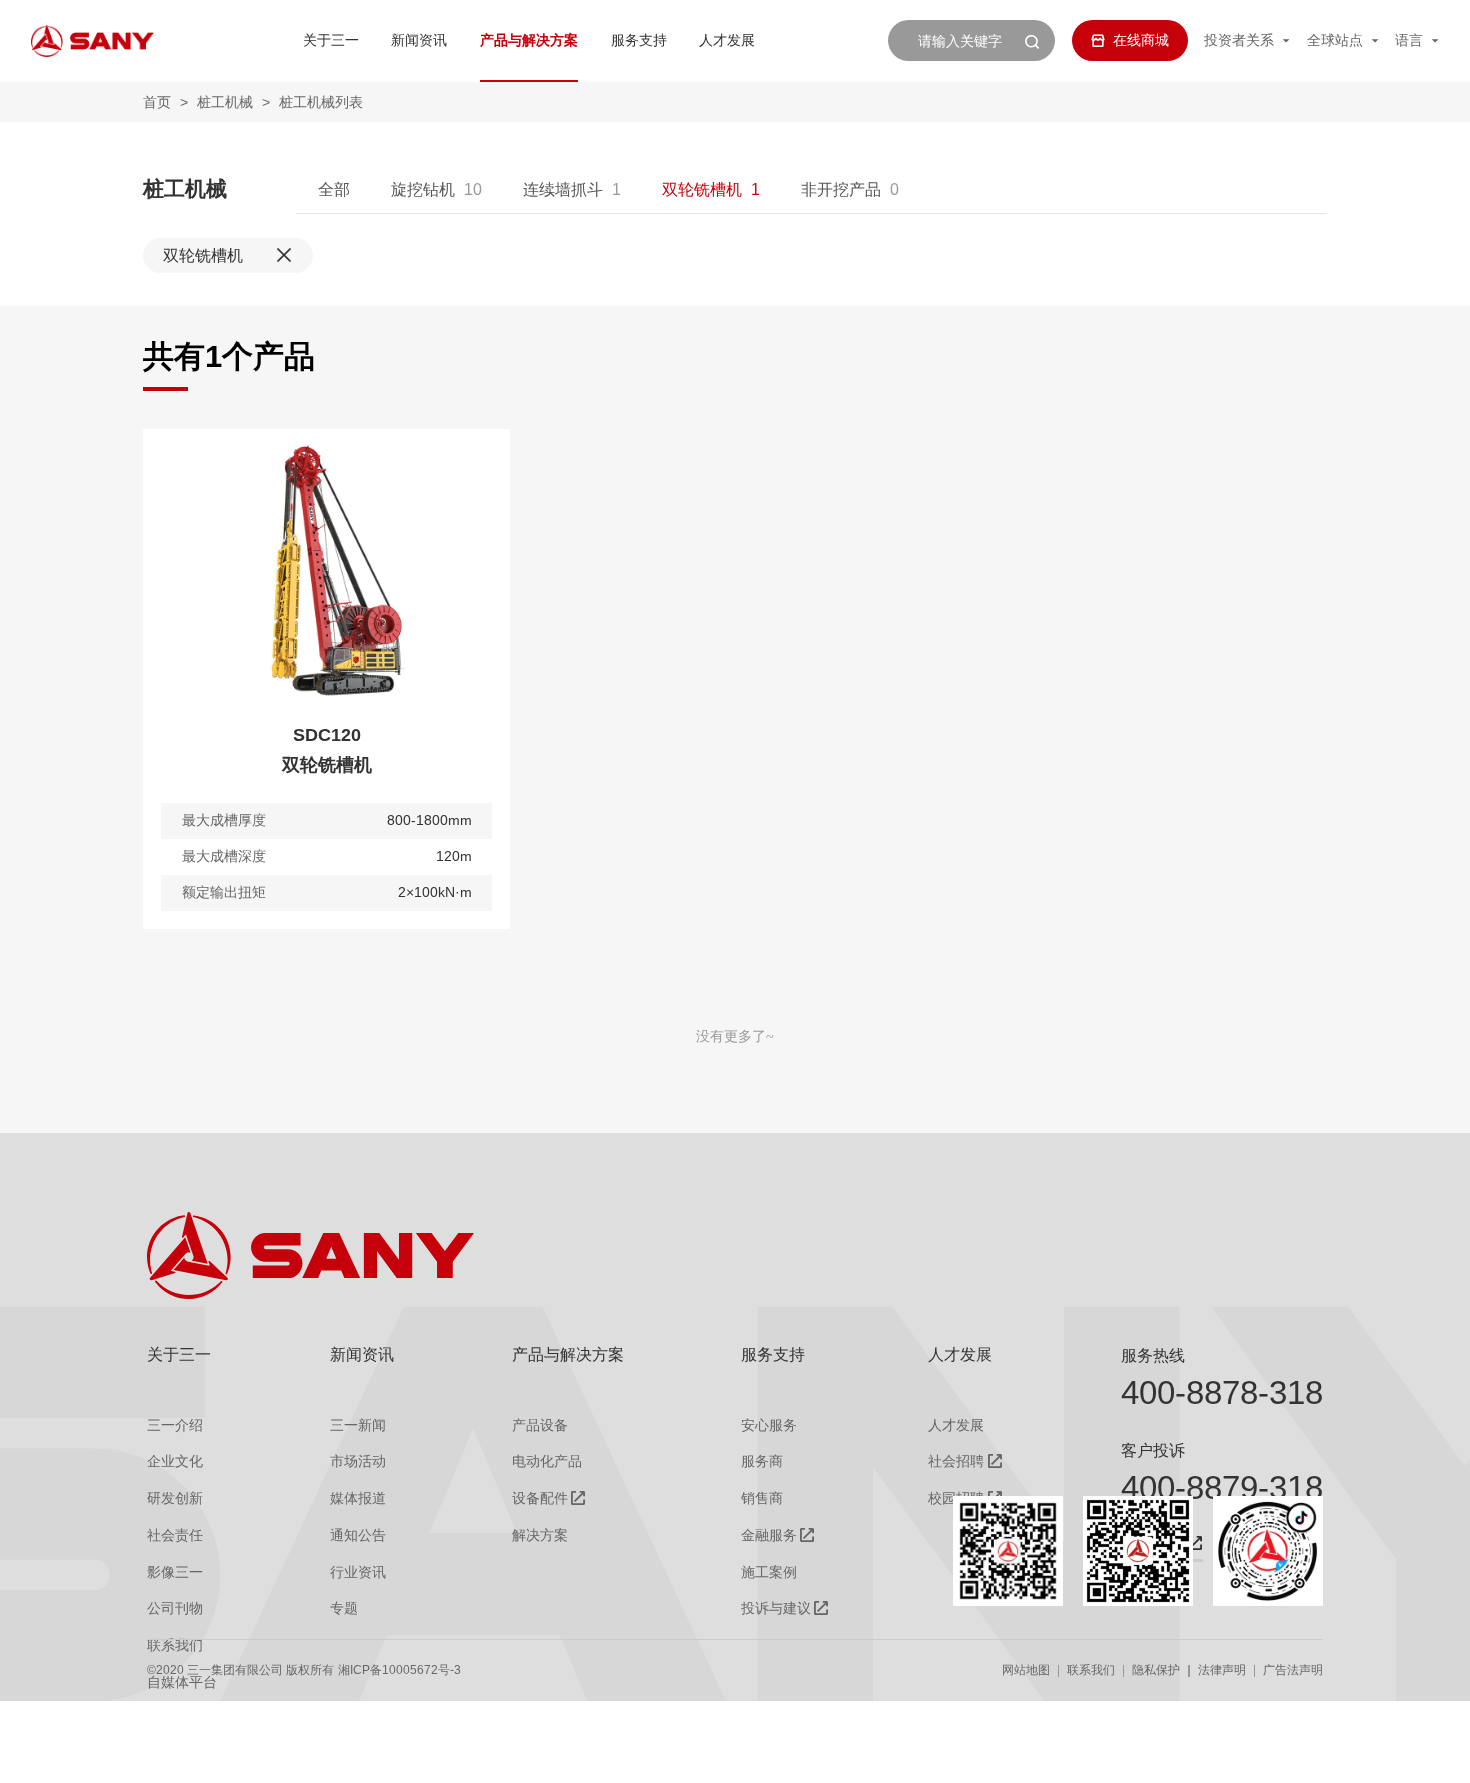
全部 (334, 189)
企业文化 (175, 1461)
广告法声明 (1293, 1670)
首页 (157, 102)
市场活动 (358, 1461)
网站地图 (1026, 1670)
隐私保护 (1156, 1670)
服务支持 (639, 40)
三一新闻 (358, 1425)
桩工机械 (225, 102)
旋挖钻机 (423, 189)
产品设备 (540, 1425)
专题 (344, 1608)
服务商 (762, 1461)
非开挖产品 (841, 189)
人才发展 (727, 40)
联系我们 (1091, 1670)
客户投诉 (1153, 1450)
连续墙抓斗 (563, 189)
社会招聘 (956, 1461)
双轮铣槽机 (702, 189)
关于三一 (331, 40)
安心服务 (769, 1425)
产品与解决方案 (529, 40)
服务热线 (1153, 1355)
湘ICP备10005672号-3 (399, 1670)
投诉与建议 (776, 1608)
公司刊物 (175, 1608)
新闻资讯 (419, 40)
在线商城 (1141, 40)
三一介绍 (175, 1425)
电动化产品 (547, 1461)
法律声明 (1222, 1670)
